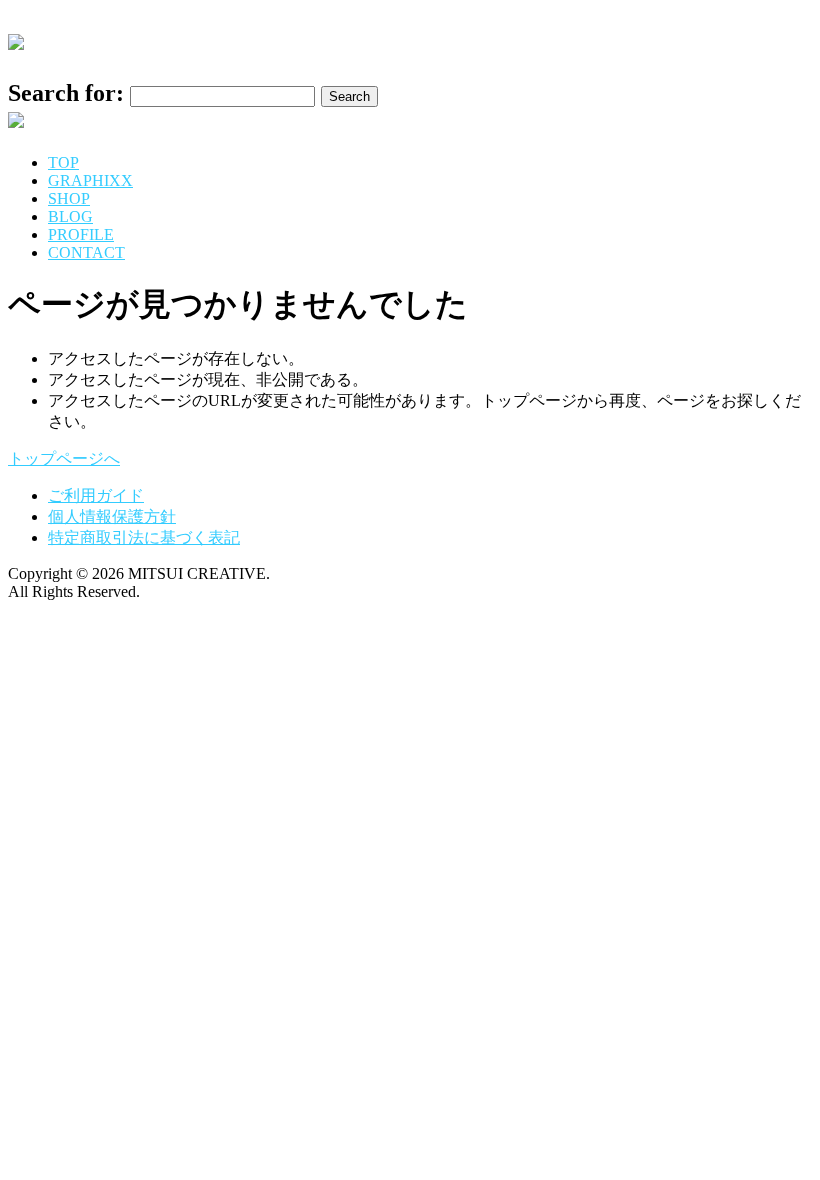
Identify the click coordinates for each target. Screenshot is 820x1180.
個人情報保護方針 (112, 516)
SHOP (69, 198)
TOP (63, 162)
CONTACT (86, 252)
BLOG (70, 216)
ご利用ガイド (96, 495)
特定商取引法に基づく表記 (144, 537)
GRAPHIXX (90, 180)
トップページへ (64, 458)
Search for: (66, 93)
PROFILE (81, 234)
